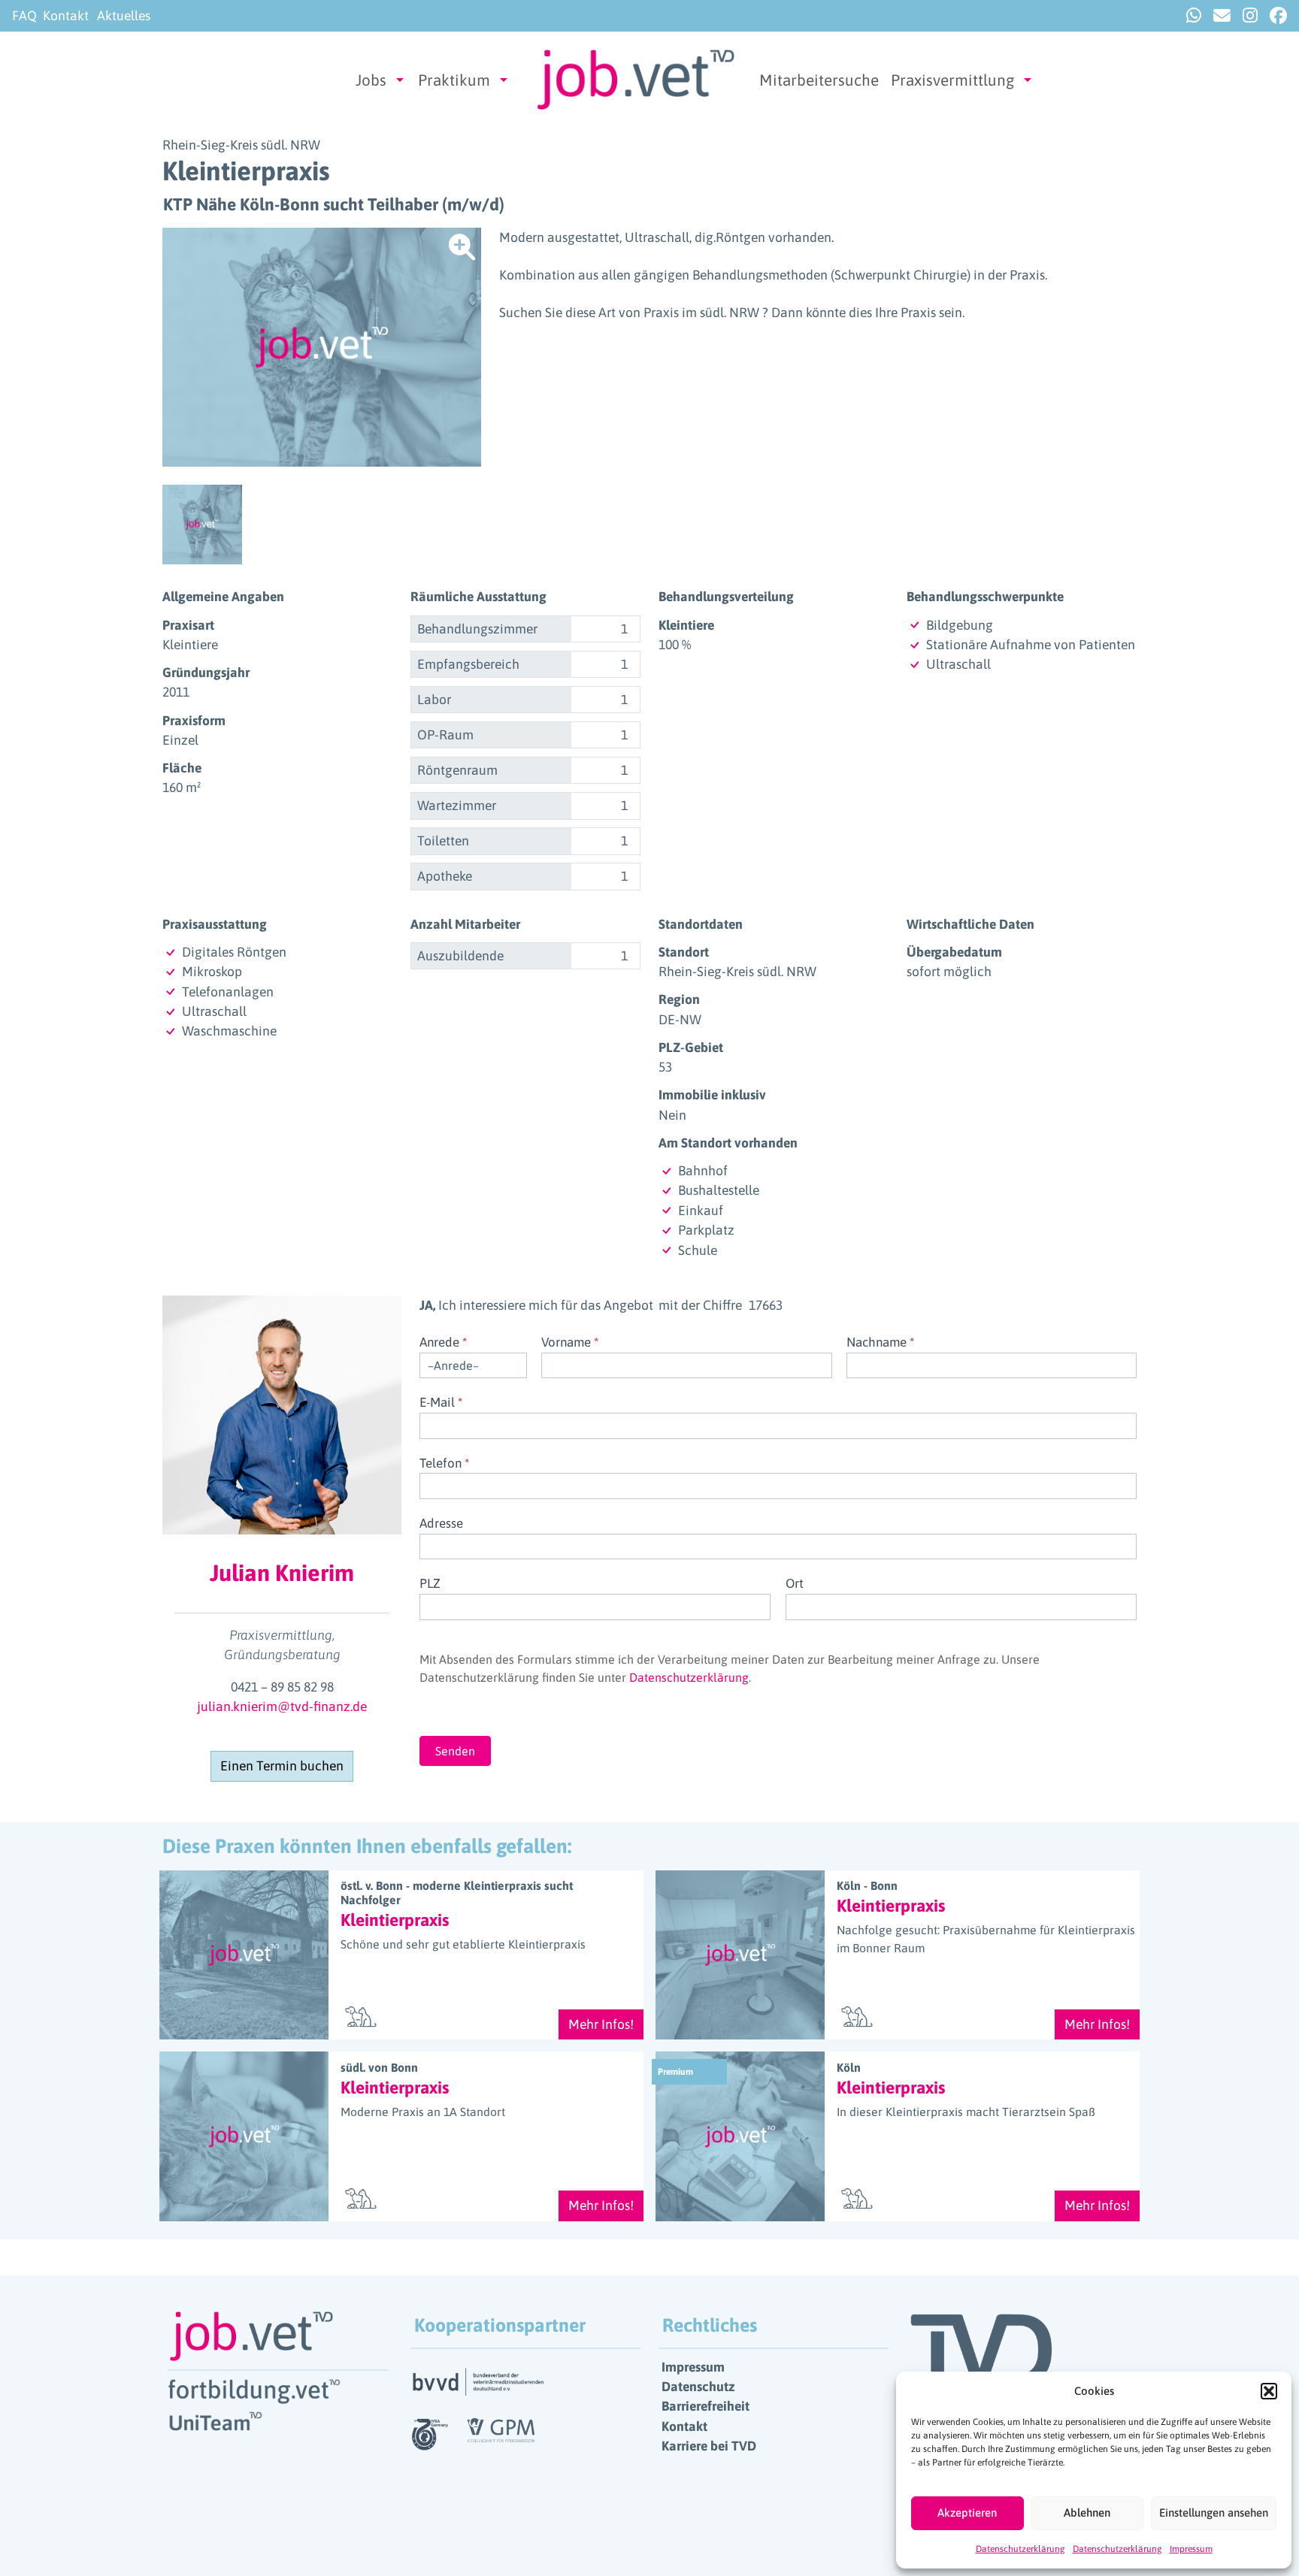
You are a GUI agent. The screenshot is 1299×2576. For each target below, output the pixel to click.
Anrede (443, 1342)
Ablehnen (1087, 2513)
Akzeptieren (967, 2513)
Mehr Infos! (601, 2024)
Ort (795, 1583)
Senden (455, 1751)
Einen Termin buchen (282, 1766)
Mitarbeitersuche (819, 80)
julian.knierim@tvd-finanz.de (282, 1707)
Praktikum (454, 80)
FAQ (24, 16)
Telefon (444, 1463)
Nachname (880, 1342)
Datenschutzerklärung (1020, 2549)
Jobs (371, 80)
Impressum (1191, 2549)
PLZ (430, 1583)
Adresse (441, 1523)
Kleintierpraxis (395, 1920)
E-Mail (441, 1402)
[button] (1269, 2391)
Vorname (570, 1342)
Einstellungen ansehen (1214, 2513)
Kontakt (66, 16)
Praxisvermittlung (952, 80)
